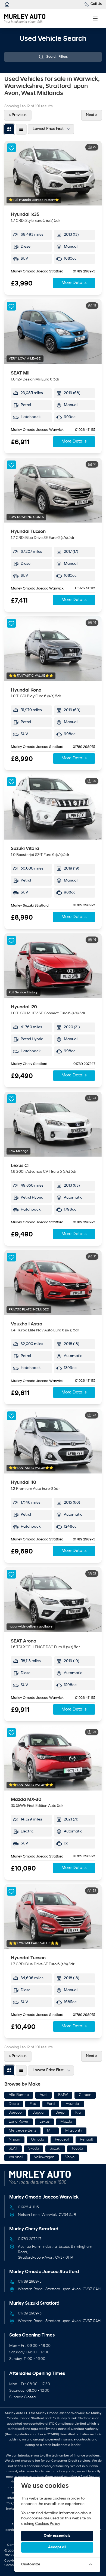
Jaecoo (15, 2113)
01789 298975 (84, 272)
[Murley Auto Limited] (7, 4)
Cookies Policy (48, 2524)
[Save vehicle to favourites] (11, 148)
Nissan (14, 2140)
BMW (63, 2095)
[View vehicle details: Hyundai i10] (53, 1441)
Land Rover (19, 2122)
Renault (86, 2140)
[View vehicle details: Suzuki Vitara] (53, 807)
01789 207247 (84, 1064)
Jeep (60, 2113)
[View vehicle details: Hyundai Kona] (53, 649)
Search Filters (57, 57)
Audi (43, 2095)
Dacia (14, 2104)
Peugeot (62, 2140)
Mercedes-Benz (22, 2131)
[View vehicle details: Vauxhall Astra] (53, 1283)
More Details (74, 283)
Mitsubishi (74, 2131)
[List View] (21, 129)
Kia (78, 2113)
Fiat (33, 2104)
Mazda (66, 2122)
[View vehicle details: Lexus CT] (53, 1124)
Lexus (44, 2122)
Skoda (34, 2149)
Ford (51, 2104)
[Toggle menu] (95, 19)
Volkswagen (44, 2157)
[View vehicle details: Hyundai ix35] (53, 173)
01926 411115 (85, 430)
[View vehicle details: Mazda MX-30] (53, 1758)
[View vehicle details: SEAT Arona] (53, 1600)
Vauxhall (16, 2157)
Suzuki (55, 2149)
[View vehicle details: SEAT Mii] (53, 332)
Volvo (70, 2157)
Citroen (85, 2095)
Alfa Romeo (19, 2095)
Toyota (77, 2149)
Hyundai (73, 2104)
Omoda (38, 2140)
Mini (51, 2131)
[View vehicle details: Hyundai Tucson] (53, 490)
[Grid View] (9, 129)
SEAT (13, 2149)
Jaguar (39, 2113)
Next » (92, 115)
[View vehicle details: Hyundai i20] (53, 966)
